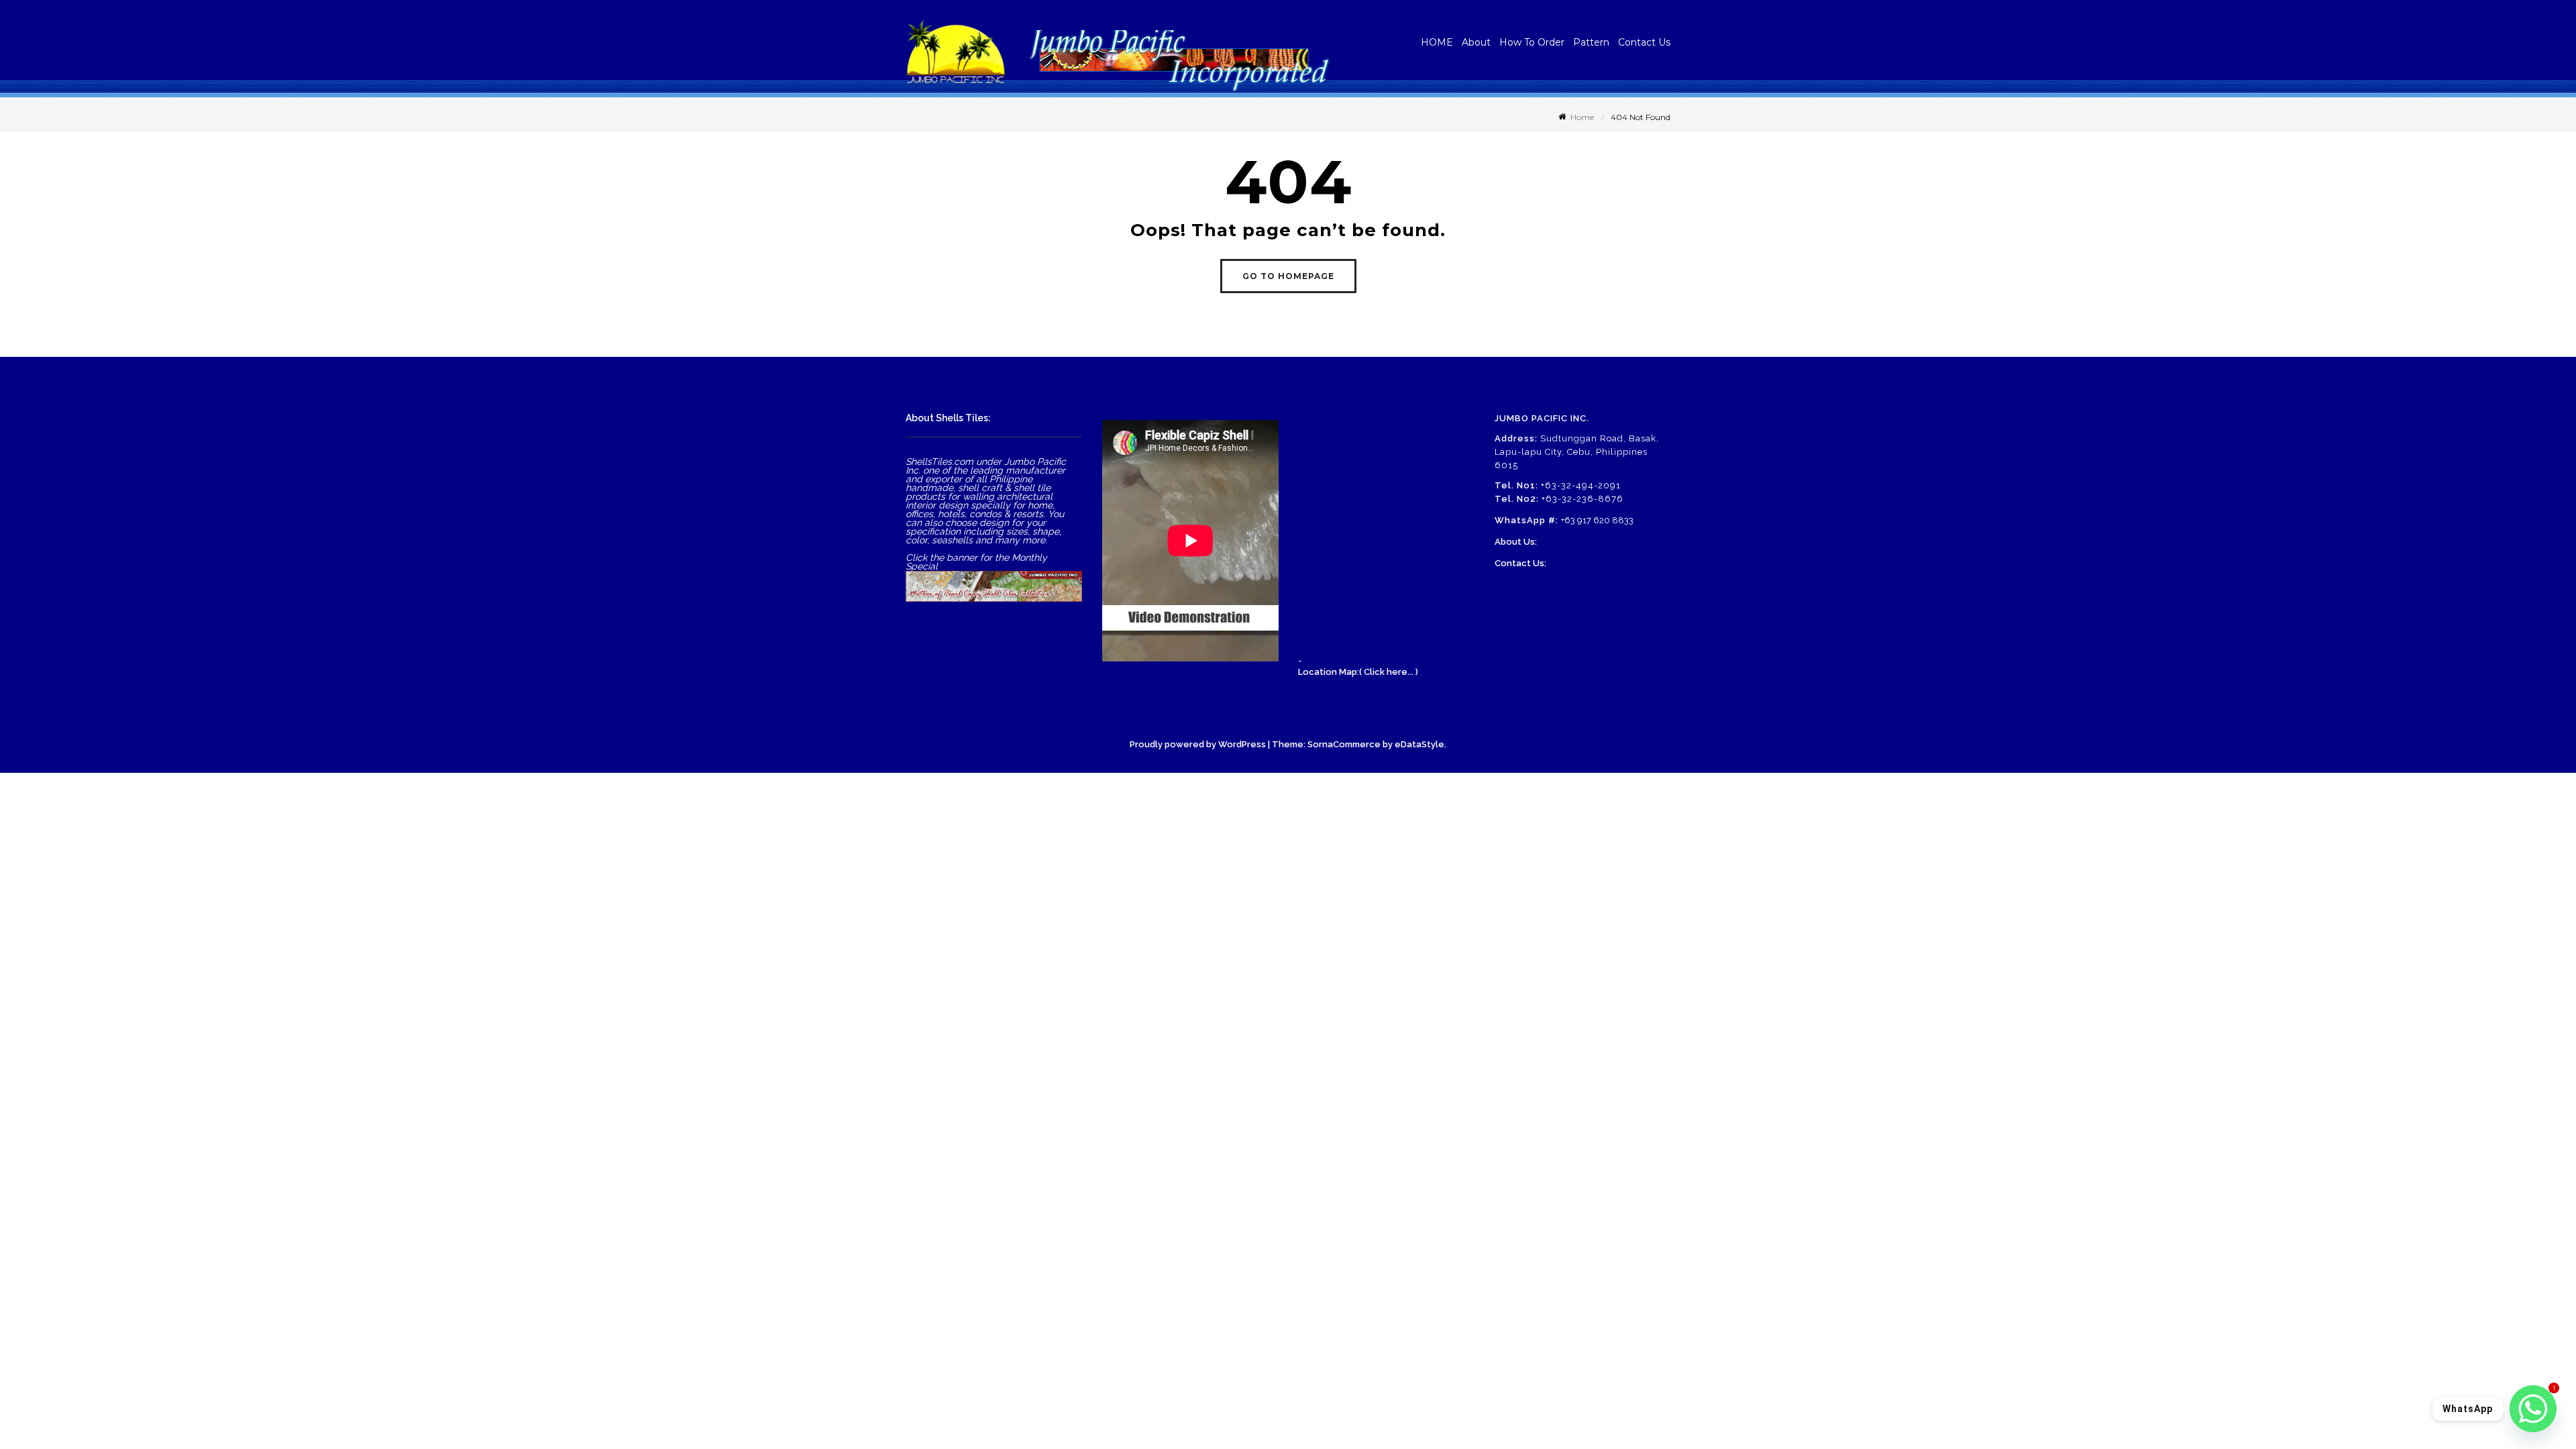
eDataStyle (1419, 744)
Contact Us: (1520, 563)
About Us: (1516, 542)
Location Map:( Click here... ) (1358, 672)
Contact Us (1644, 42)
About (1476, 42)
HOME (1437, 42)
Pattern (1591, 42)
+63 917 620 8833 (1597, 520)
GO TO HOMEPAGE (1288, 276)
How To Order (1532, 42)
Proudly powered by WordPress (1198, 744)
